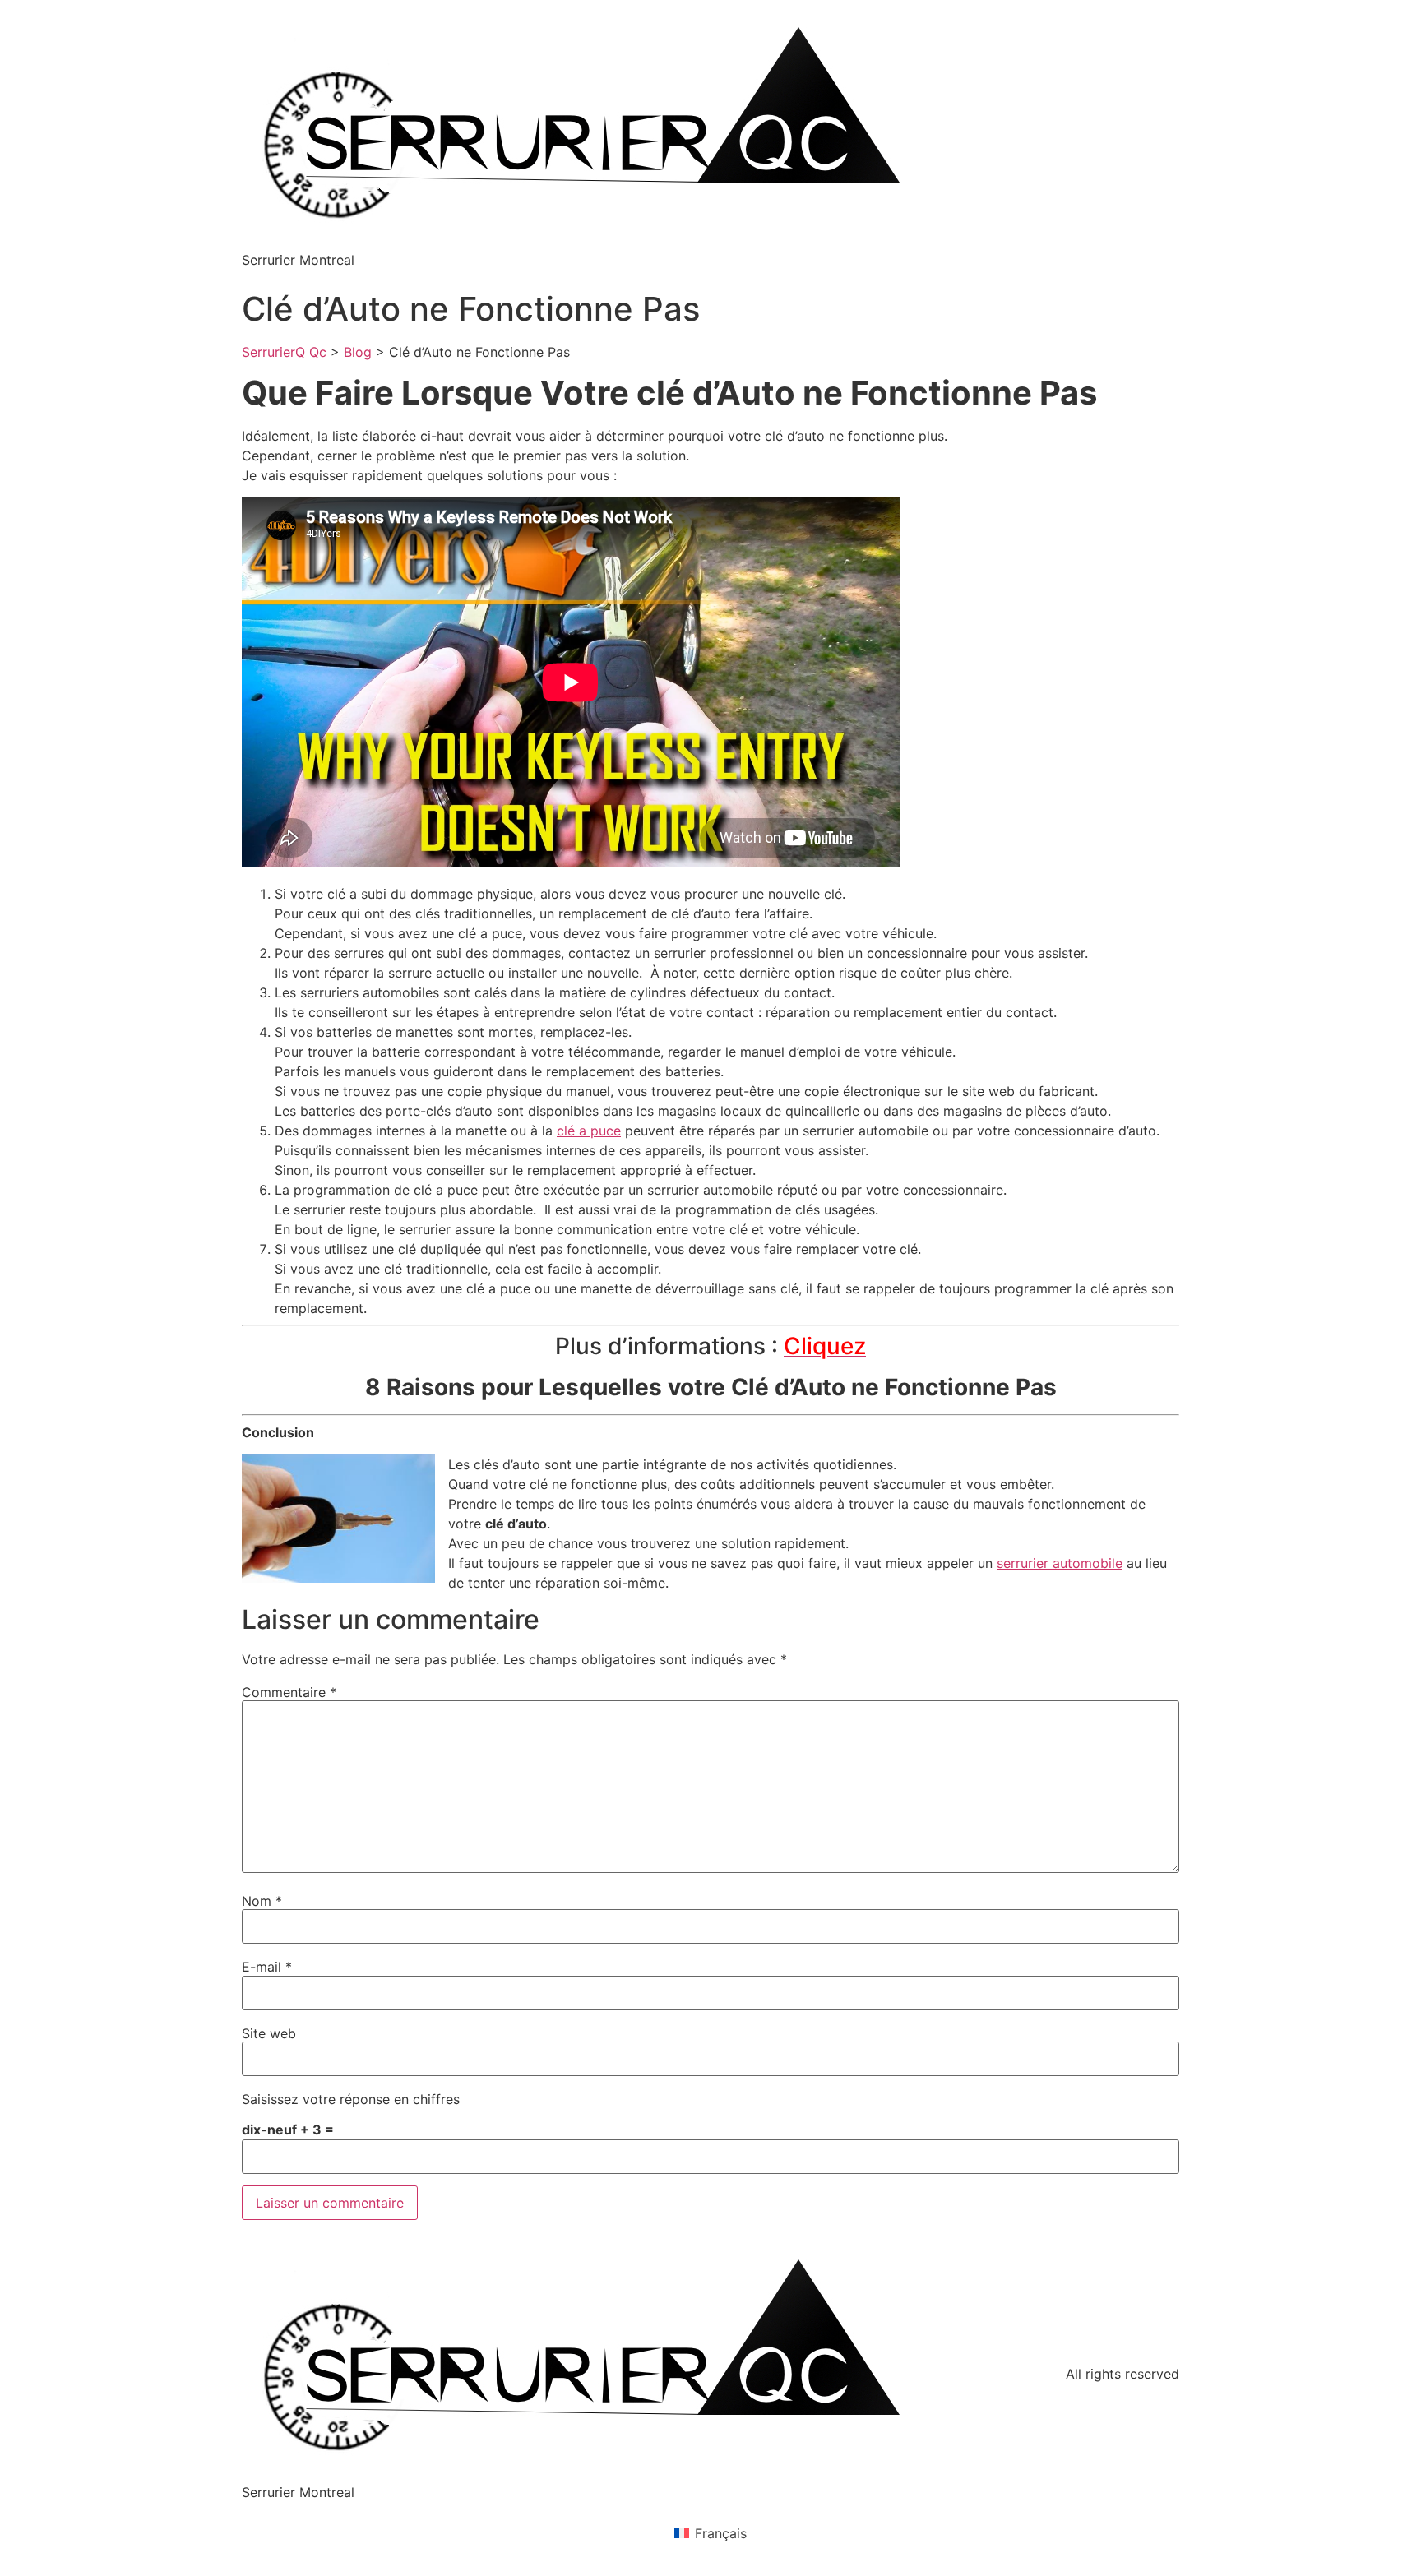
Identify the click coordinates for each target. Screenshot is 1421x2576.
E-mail (267, 1967)
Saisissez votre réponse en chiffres (351, 2099)
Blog (358, 352)
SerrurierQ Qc (284, 352)
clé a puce (589, 1131)
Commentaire (289, 1692)
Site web (269, 2033)
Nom (262, 1901)
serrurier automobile (1060, 1563)
